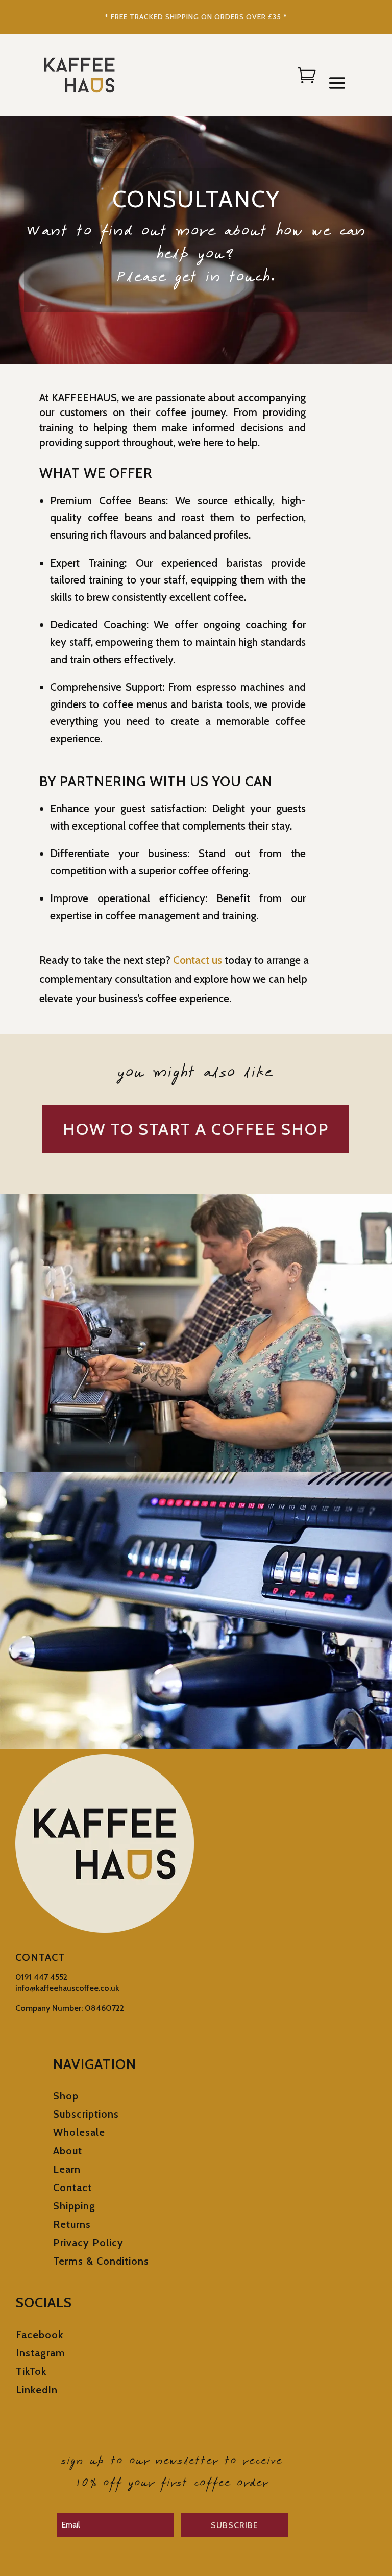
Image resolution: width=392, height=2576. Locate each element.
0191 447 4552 (41, 1977)
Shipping (74, 2206)
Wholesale (79, 2132)
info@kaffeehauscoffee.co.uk (67, 1988)
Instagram (41, 2353)
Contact (72, 2188)
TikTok (31, 2371)
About (68, 2151)
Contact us (198, 960)
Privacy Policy (88, 2243)
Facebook (40, 2335)
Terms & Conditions (101, 2261)
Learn (67, 2169)
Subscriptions (86, 2114)
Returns (72, 2224)
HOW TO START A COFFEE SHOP (196, 1129)
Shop (66, 2096)
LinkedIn (37, 2390)
